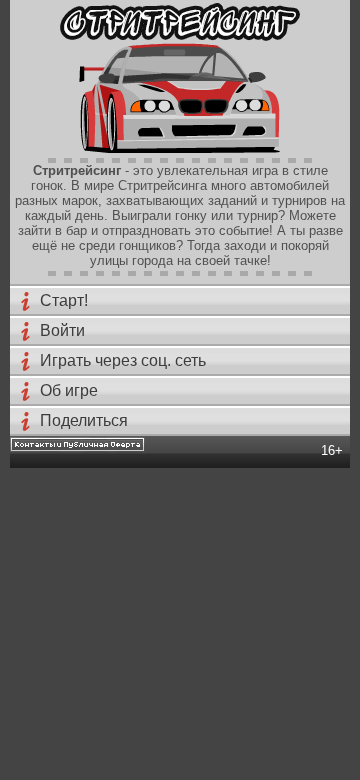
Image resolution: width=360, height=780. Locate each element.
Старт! (64, 300)
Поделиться (84, 420)
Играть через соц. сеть (123, 360)
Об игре (69, 390)
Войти (62, 330)
